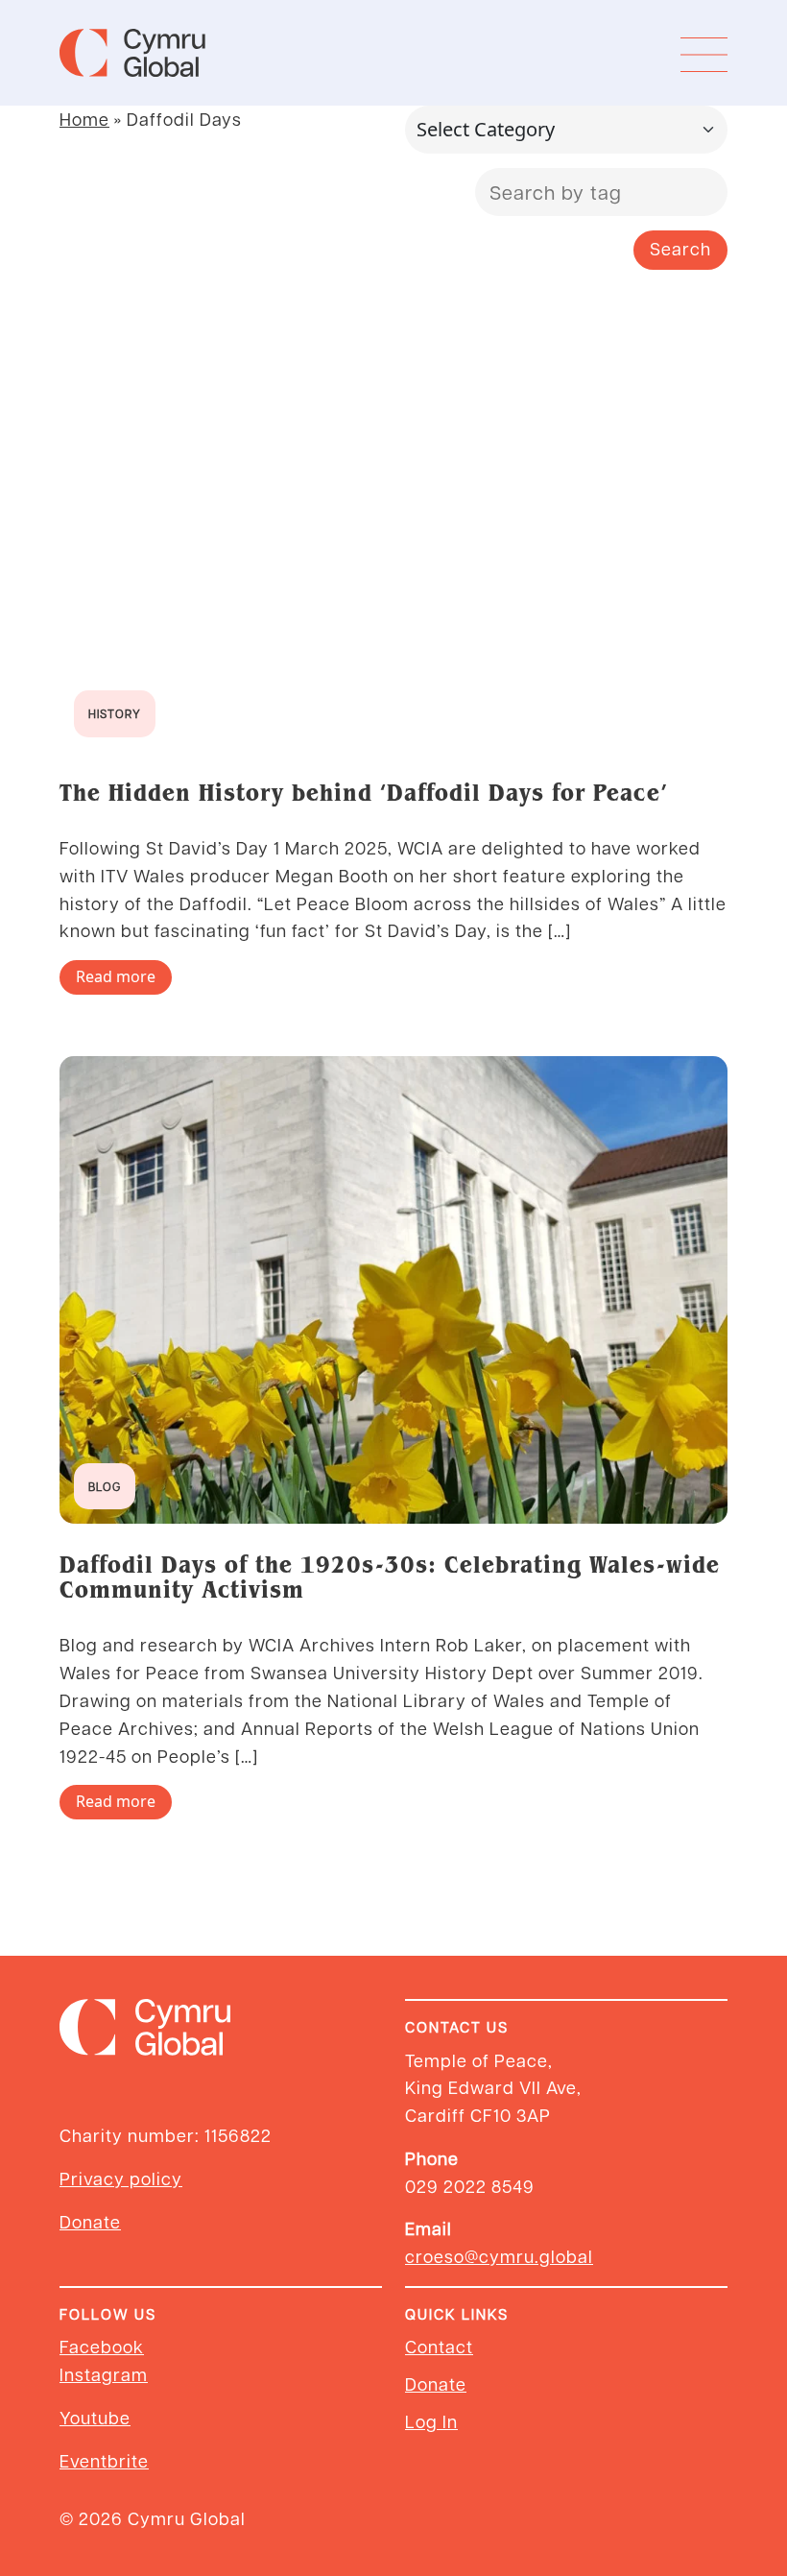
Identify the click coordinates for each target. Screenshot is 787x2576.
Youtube (95, 2417)
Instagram (104, 2374)
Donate (90, 2221)
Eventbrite (104, 2460)
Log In (431, 2421)
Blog (105, 1486)
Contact (439, 2346)
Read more (116, 976)
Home (84, 119)
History (115, 713)
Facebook (102, 2346)
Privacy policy (121, 2178)
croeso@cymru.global (499, 2256)
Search (680, 248)
